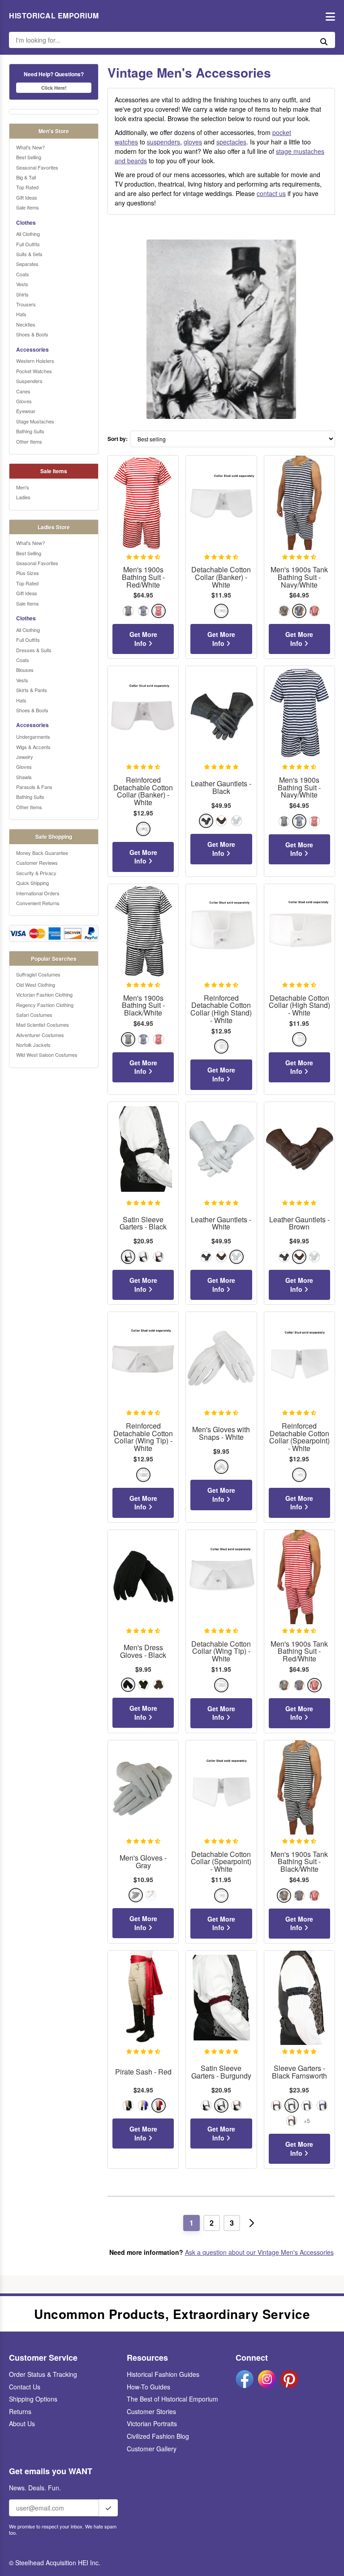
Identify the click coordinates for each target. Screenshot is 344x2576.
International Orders (38, 893)
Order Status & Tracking (43, 2374)
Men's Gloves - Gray (143, 1862)
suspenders (163, 142)
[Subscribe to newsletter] (108, 2508)
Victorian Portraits (152, 2423)
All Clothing (28, 234)
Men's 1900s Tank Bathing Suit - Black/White (299, 1862)
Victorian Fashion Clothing (44, 994)
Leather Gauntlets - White (221, 1224)
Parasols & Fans (34, 787)
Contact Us (25, 2387)
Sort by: (118, 439)
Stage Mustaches (35, 421)
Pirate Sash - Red (143, 2072)
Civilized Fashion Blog (158, 2436)
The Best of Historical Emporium (172, 2399)
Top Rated (27, 187)
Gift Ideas (27, 197)
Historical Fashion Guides (163, 2374)
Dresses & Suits (34, 650)
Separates (27, 264)
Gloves (24, 401)
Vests (22, 284)
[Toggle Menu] (328, 16)
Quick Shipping (32, 883)
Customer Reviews (37, 863)
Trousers (26, 304)
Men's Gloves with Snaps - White (221, 1434)
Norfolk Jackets (33, 1045)
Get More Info (143, 639)
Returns (20, 2411)
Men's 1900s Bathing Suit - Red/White (143, 577)
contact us (271, 193)
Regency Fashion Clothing (45, 1005)
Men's (23, 487)
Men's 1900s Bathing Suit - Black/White (143, 1006)
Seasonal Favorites (37, 167)
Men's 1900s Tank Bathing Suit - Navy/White (299, 577)
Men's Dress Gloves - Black (143, 1652)
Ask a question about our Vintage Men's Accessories (259, 2252)
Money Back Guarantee (42, 853)
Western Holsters (35, 361)
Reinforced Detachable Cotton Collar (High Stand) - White (221, 1009)
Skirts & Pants (32, 690)
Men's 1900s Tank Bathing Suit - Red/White (299, 1652)
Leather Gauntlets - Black (221, 788)
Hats (21, 314)
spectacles (231, 142)
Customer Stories (151, 2411)
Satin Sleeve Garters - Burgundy (221, 2072)
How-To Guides (148, 2387)
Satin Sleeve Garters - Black (143, 1224)
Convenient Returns (38, 903)
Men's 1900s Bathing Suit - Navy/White (299, 788)
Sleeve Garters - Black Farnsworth (299, 2072)
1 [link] (191, 2223)
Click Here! (54, 88)
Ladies (23, 497)
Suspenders (29, 381)
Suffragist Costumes (38, 974)
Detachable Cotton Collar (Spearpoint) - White (221, 1862)
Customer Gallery (152, 2449)
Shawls (24, 777)
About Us (22, 2423)
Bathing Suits (30, 431)
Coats (23, 274)
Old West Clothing (36, 985)
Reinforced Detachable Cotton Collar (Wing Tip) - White (143, 1437)
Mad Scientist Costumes (43, 1024)
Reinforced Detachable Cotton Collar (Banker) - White (143, 791)
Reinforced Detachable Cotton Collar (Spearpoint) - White (299, 1437)
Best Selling (29, 157)
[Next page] (252, 2223)
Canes (23, 391)
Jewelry (25, 757)
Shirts (22, 294)
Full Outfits (28, 244)
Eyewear (26, 411)
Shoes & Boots (32, 334)
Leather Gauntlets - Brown (299, 1224)
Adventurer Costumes (40, 1035)
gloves (193, 142)
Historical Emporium (54, 16)
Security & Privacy (36, 873)
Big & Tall (26, 177)
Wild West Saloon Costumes (47, 1055)
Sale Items (28, 207)
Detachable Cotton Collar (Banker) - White (221, 577)
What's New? (30, 147)
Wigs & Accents (33, 747)
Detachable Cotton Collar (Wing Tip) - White (221, 1652)
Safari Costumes (34, 1015)
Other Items (29, 441)
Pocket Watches (34, 371)
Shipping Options (33, 2399)
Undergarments (33, 737)
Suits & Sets (29, 254)
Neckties (26, 324)
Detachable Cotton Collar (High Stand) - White (299, 1006)
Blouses (25, 670)
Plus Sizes (28, 573)
